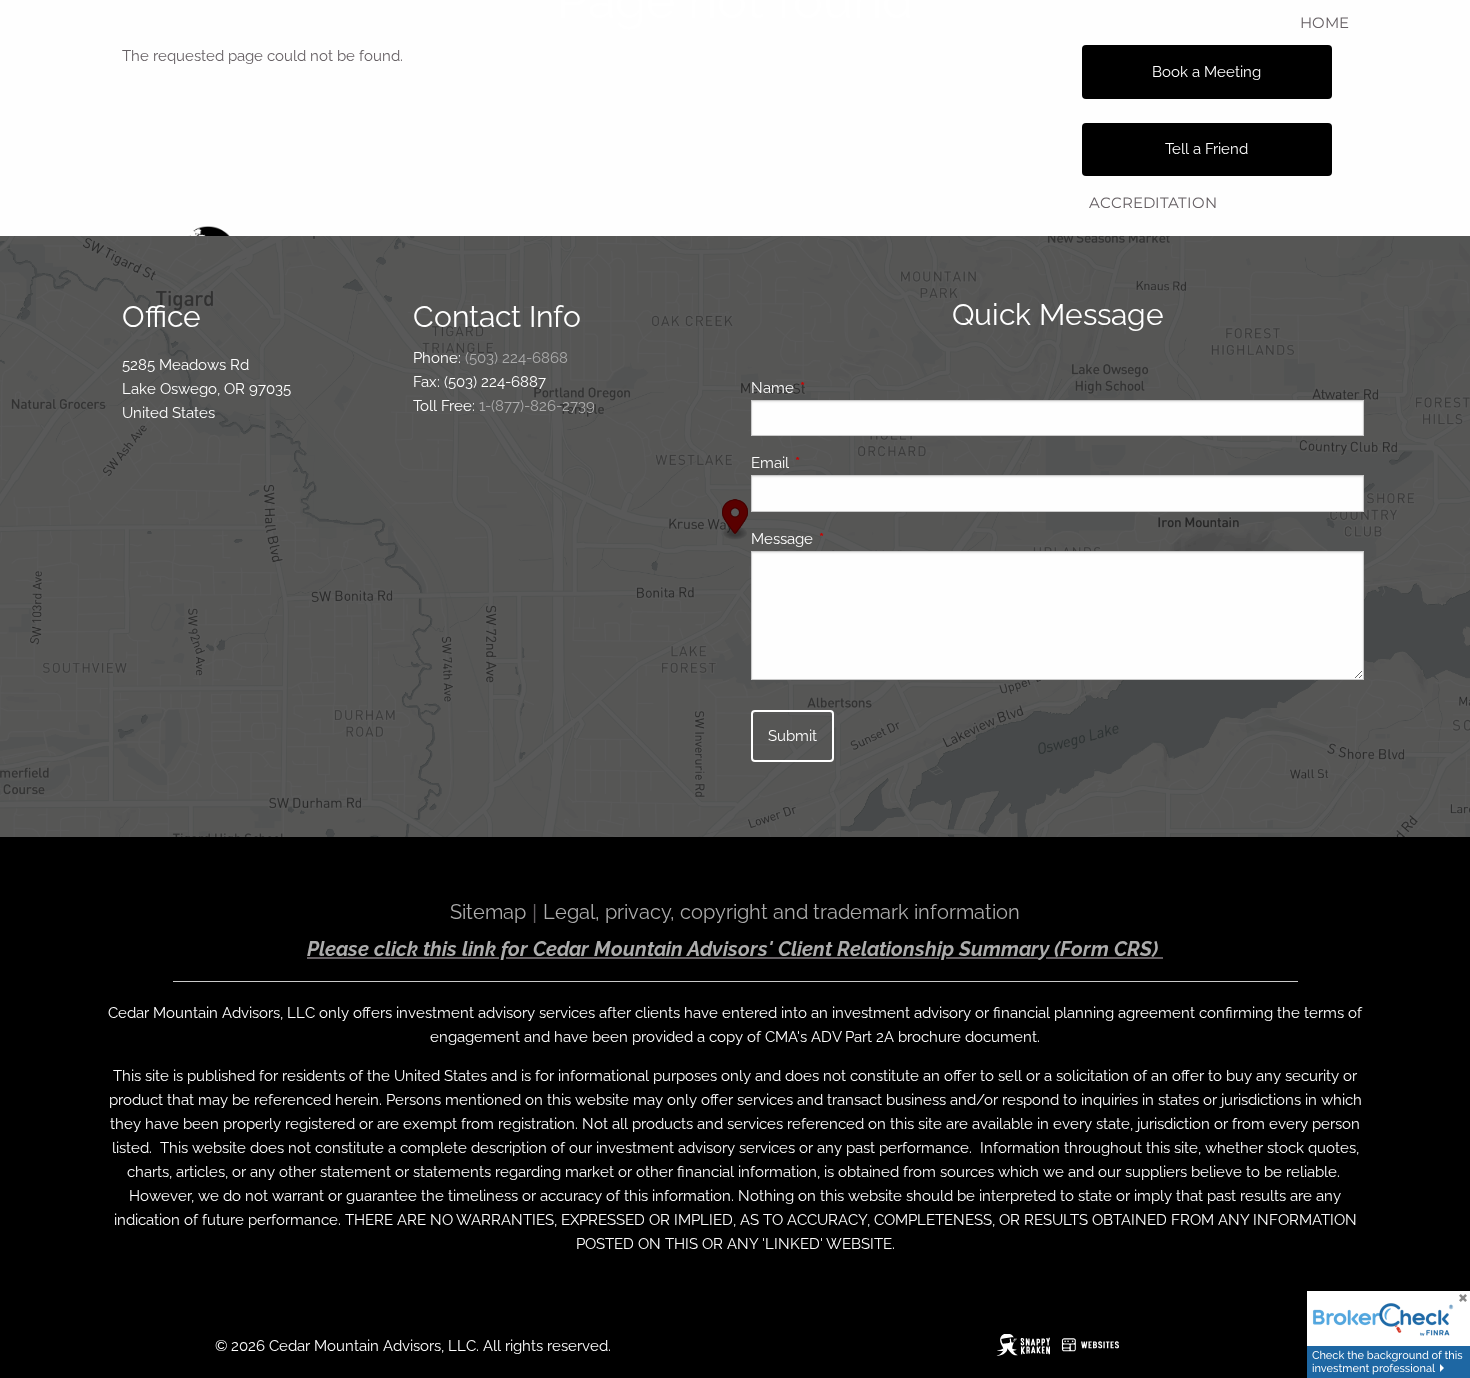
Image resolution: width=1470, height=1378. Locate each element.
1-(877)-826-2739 (537, 406)
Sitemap (488, 912)
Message (854, 539)
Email (842, 463)
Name (845, 388)
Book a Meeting (1206, 72)
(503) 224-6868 (516, 358)
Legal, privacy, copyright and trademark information (781, 912)
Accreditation (1153, 202)
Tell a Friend (1206, 149)
